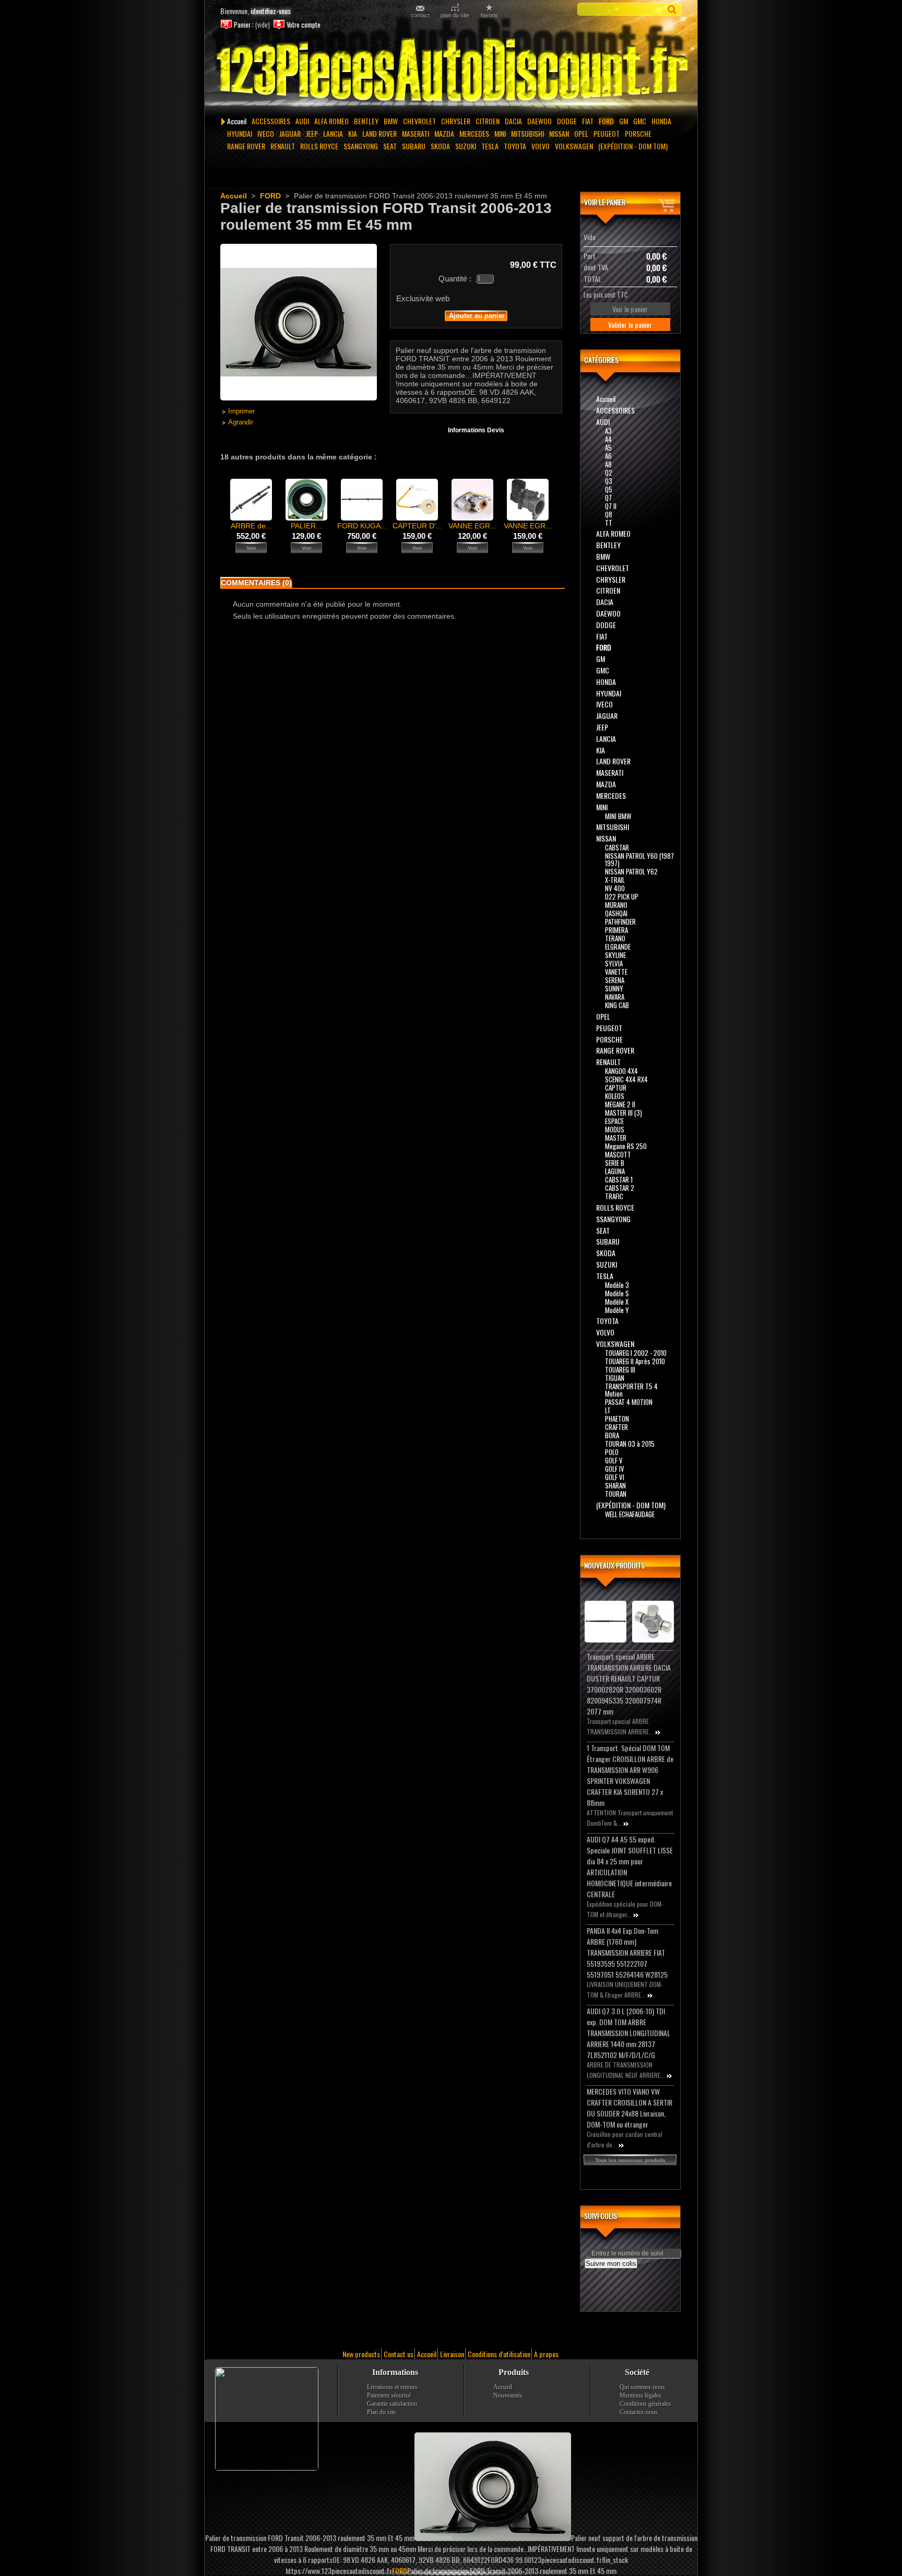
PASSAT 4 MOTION (629, 1402)
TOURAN (616, 1494)
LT (608, 1410)
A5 (608, 447)
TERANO (615, 938)
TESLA (490, 146)
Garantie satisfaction (392, 2404)
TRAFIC (614, 1196)
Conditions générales (645, 2404)
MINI (500, 133)
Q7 (608, 498)
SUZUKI (466, 146)
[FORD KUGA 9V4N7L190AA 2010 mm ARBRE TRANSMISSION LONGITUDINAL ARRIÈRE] (362, 518)
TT (609, 523)
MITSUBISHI (527, 133)
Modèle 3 (617, 1285)
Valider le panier (630, 324)
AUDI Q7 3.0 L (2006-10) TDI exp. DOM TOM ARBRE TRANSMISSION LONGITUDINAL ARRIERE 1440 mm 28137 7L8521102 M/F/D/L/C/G (628, 2033)
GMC (640, 121)
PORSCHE (638, 133)
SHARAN (615, 1485)
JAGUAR (290, 133)
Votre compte (304, 25)
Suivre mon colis (611, 2264)
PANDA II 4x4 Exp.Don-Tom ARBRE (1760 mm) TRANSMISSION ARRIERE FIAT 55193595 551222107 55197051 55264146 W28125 (627, 1952)
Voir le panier (605, 202)
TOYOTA (515, 146)
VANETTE (616, 972)
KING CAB (617, 1005)
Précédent (223, 499)
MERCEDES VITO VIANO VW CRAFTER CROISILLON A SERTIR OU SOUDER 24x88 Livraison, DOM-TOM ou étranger (630, 2108)
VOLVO (541, 146)
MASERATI (416, 133)
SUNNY (614, 988)
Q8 (609, 514)
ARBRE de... (251, 526)
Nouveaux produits (614, 1565)
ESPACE (614, 1121)
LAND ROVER (379, 133)
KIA (353, 133)
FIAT (588, 121)
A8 (608, 464)
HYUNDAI (240, 133)
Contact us (399, 2354)
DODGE (567, 121)
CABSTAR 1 (619, 1179)
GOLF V (614, 1460)
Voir (251, 548)
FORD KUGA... (362, 526)
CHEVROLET (419, 121)
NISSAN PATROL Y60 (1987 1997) (639, 859)
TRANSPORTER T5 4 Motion (631, 1390)
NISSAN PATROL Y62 (631, 871)
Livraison (452, 2354)
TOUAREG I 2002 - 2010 (636, 1353)
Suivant (558, 499)
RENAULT (283, 146)
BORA (612, 1435)
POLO (612, 1452)
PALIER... (306, 526)
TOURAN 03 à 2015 (630, 1444)
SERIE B (615, 1163)
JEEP (312, 133)
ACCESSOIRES (271, 121)
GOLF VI (615, 1477)
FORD (606, 121)
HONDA (661, 121)
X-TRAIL (615, 880)
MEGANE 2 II (620, 1104)
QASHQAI (616, 913)
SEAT (390, 146)
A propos (546, 2354)
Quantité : (455, 279)
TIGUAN (615, 1378)
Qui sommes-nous (642, 2387)
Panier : (244, 25)
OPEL (581, 133)
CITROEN (488, 121)
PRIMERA (616, 930)
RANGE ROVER (246, 146)
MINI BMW (618, 816)
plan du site (455, 15)
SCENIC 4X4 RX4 (626, 1079)
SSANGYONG (361, 146)
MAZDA (444, 133)
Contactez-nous (639, 2412)
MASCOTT (618, 1154)
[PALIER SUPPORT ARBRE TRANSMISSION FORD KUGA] (306, 518)
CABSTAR (617, 847)
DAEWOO (539, 121)
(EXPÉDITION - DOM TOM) (633, 146)
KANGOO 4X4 (621, 1071)
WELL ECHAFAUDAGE (630, 1514)
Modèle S (617, 1293)
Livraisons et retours (392, 2387)
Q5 (609, 489)
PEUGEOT (607, 133)
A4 (608, 439)
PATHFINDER (620, 921)
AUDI (302, 121)
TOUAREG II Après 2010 (635, 1361)
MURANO (616, 905)
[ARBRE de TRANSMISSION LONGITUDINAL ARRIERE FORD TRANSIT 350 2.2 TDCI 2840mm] (251, 518)
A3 (608, 431)
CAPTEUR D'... (417, 526)
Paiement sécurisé (389, 2395)
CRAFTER (616, 1427)
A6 (608, 456)
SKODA (440, 146)
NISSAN (559, 133)
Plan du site (381, 2412)
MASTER (616, 1138)
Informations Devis (476, 430)
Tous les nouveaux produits (630, 2160)
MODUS (615, 1129)
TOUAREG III (620, 1369)
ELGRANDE (618, 947)
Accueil (237, 121)
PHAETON (617, 1419)
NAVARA (615, 997)
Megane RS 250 (626, 1146)
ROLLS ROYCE (319, 146)
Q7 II (611, 506)
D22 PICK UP (622, 896)
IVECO (266, 133)
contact (420, 15)
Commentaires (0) (256, 583)
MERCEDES (474, 133)
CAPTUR (616, 1088)
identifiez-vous (271, 11)
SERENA (615, 980)
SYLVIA (614, 963)
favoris (489, 15)
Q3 (609, 481)
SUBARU (414, 146)
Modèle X (617, 1302)
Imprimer (241, 411)
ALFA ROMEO (331, 121)
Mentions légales (640, 2395)
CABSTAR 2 (620, 1188)
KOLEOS (615, 1096)
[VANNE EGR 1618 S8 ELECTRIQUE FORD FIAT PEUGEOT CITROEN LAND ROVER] (528, 518)
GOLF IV (615, 1469)
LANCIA (333, 133)
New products (361, 2354)
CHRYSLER (456, 121)
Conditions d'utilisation (499, 2354)
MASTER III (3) (624, 1113)
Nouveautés (508, 2395)
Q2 (609, 472)
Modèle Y (617, 1310)
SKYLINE (615, 955)
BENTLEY (366, 121)
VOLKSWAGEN (574, 146)
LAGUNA (615, 1171)
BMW (391, 121)
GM (624, 121)
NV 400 (615, 888)
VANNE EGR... (472, 526)
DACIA (513, 121)
